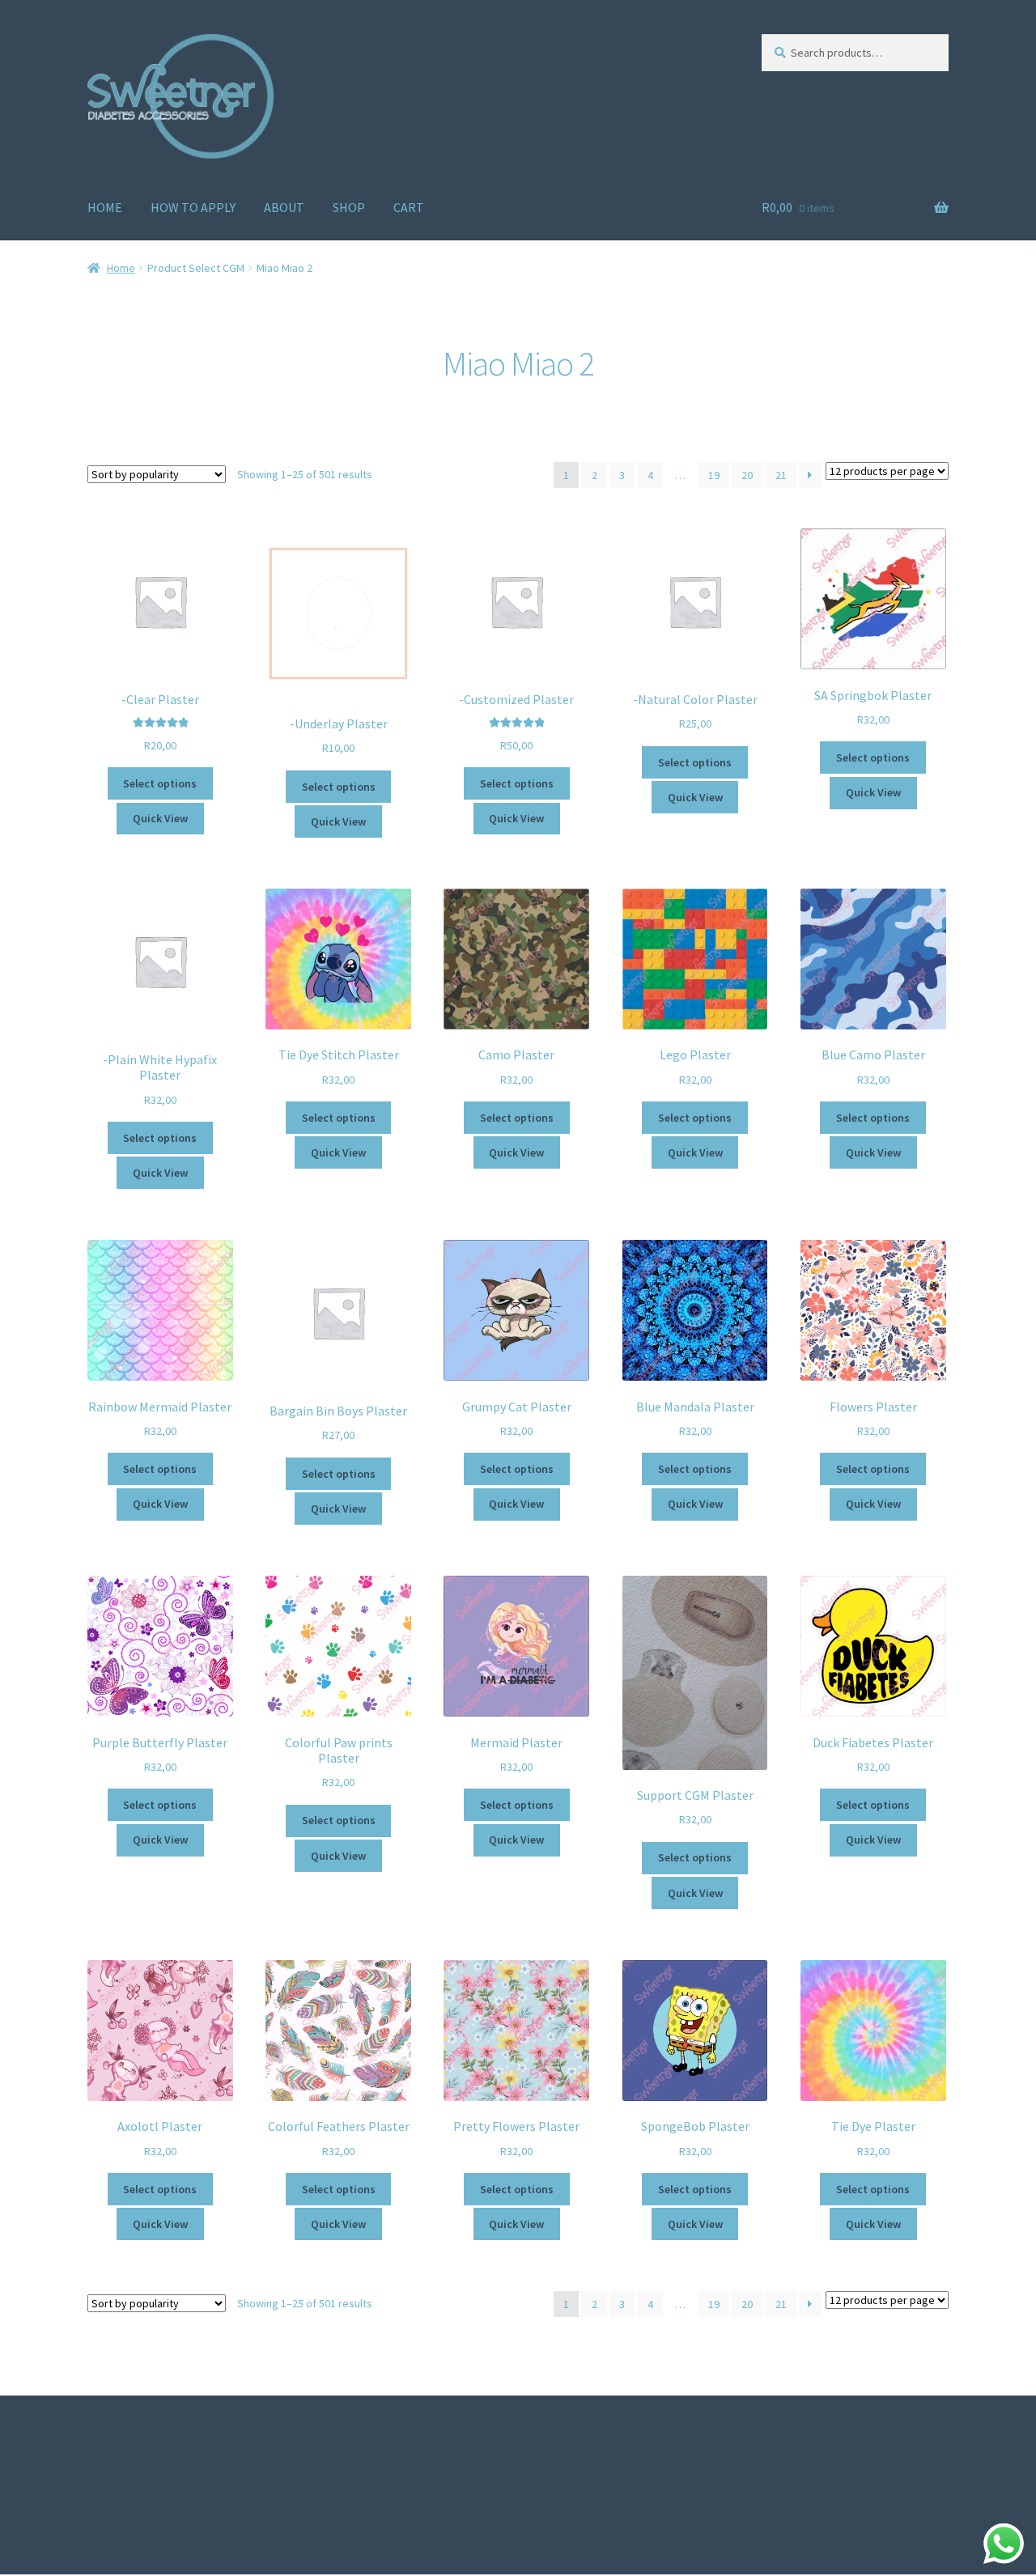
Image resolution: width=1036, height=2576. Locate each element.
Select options (160, 783)
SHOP (349, 207)
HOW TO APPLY (193, 207)
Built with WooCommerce (159, 2481)
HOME (105, 207)
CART (409, 207)
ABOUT (284, 207)
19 (714, 475)
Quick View (160, 818)
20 (747, 475)
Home (121, 268)
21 (781, 475)
